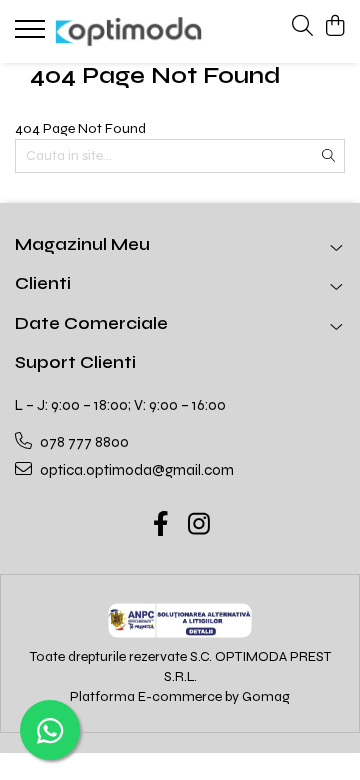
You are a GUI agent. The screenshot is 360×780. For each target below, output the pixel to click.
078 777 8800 (83, 442)
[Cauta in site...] (302, 27)
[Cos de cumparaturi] (334, 27)
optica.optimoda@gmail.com (135, 470)
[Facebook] (161, 526)
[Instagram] (199, 526)
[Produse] (32, 35)
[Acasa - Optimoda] (128, 31)
